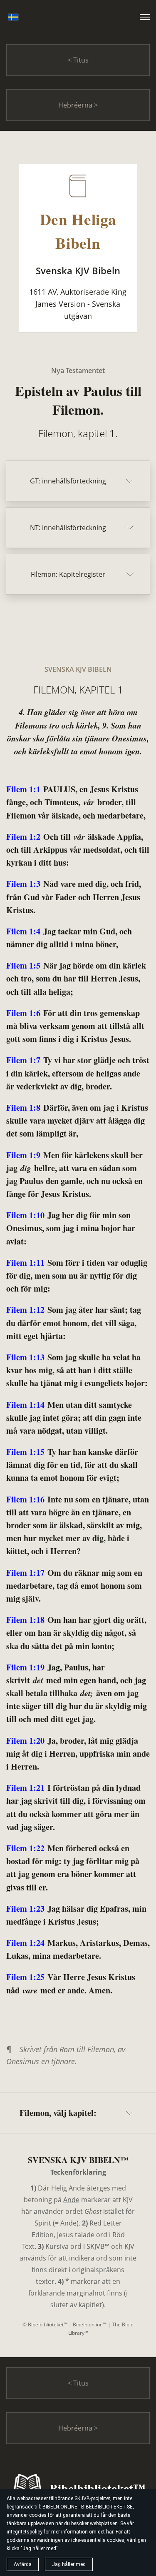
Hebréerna (76, 105)
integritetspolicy (25, 2532)
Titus (80, 60)
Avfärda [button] (23, 2564)
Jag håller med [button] (69, 2564)
